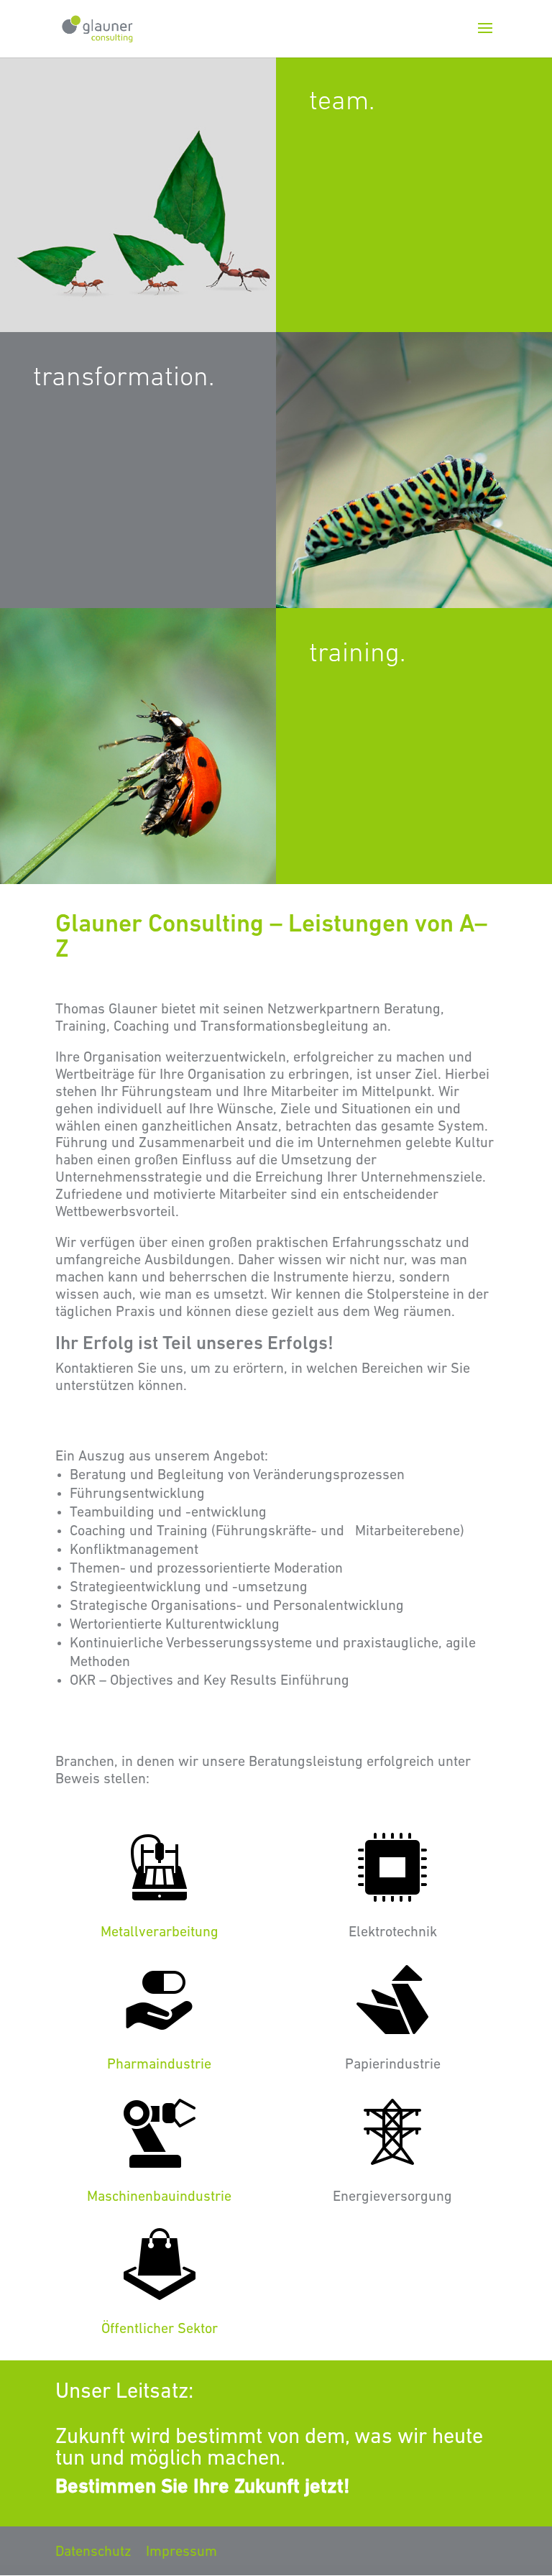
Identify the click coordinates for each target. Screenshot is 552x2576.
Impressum (181, 2552)
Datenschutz (93, 2552)
